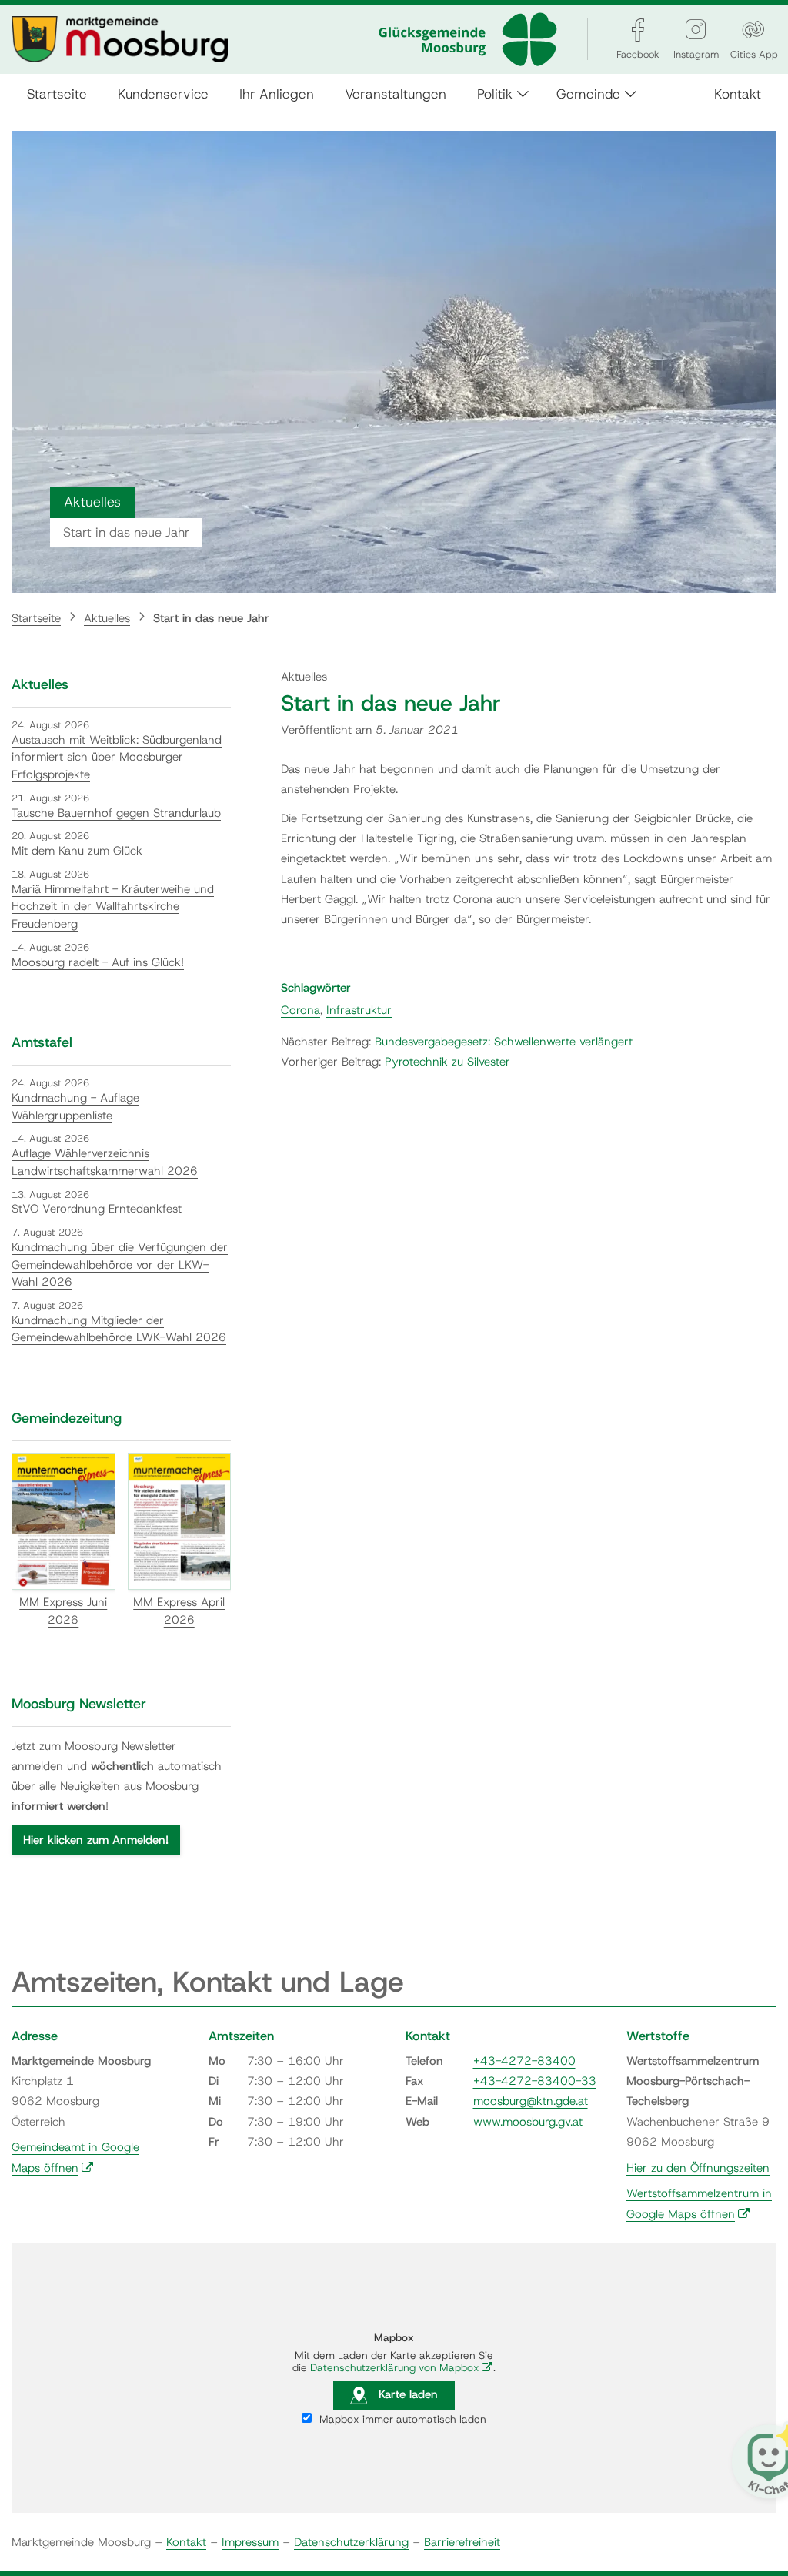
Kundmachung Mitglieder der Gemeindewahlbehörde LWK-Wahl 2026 (119, 1329)
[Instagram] (696, 30)
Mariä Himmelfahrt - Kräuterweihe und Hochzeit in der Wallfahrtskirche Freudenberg (113, 907)
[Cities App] (753, 30)
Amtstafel (42, 1042)
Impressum (250, 2542)
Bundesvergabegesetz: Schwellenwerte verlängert (504, 1042)
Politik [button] (495, 94)
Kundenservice (163, 94)
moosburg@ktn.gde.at (531, 2101)
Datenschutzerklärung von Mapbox (402, 2367)
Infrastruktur (359, 1010)
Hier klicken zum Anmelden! (96, 1840)
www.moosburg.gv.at (528, 2122)
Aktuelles (107, 618)
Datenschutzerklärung (351, 2542)
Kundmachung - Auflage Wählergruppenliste (75, 1107)
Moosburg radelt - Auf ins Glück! (98, 962)
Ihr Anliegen (277, 94)
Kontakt (738, 94)
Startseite (57, 94)
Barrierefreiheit (462, 2542)
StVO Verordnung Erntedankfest (97, 1209)
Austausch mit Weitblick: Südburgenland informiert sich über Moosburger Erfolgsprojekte (117, 757)
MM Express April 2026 (179, 1611)
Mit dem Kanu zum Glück (77, 851)
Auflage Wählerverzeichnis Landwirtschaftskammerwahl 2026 (105, 1162)
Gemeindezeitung (67, 1418)
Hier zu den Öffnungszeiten (698, 2168)
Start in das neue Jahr (211, 618)
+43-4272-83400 (524, 2061)
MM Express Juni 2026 (63, 1611)
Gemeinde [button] (588, 94)
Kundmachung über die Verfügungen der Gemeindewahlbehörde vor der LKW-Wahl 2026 (120, 1265)
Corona (301, 1010)
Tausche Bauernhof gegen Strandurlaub (116, 813)
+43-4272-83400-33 (535, 2081)
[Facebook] (638, 30)
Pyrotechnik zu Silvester (447, 1062)
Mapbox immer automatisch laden (401, 2419)
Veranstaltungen (396, 94)
